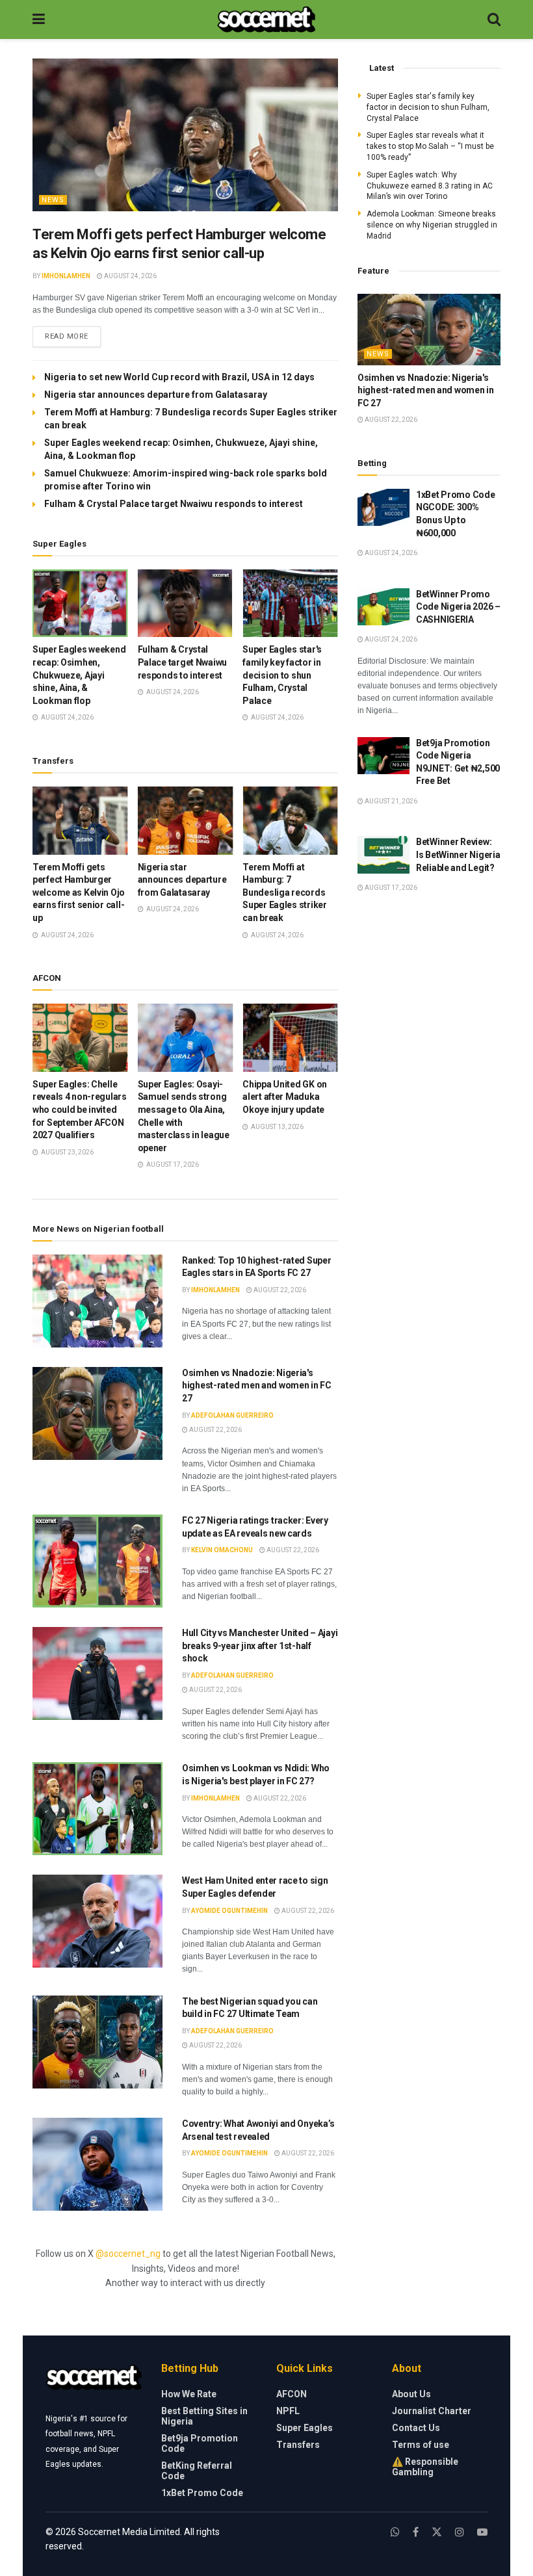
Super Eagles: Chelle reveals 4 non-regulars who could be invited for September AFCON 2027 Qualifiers (80, 1110)
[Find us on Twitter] (437, 2532)
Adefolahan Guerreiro (232, 1415)
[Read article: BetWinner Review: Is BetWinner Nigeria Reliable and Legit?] (383, 854)
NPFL (288, 2411)
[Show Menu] (39, 20)
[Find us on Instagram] (460, 2532)
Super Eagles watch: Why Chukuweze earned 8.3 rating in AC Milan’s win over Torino (430, 186)
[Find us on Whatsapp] (395, 2532)
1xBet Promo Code (202, 2493)
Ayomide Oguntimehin (229, 1911)
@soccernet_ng (128, 2254)
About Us (411, 2394)
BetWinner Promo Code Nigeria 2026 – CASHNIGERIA (458, 607)
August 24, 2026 (130, 276)
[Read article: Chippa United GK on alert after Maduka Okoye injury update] (290, 1038)
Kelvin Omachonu (222, 1550)
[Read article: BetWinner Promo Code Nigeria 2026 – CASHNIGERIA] (383, 607)
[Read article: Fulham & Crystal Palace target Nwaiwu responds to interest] (186, 604)
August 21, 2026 (390, 801)
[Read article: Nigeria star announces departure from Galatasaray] (186, 821)
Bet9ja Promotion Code (200, 2443)
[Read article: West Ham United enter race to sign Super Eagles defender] (97, 1921)
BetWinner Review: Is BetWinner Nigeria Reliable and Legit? (458, 854)
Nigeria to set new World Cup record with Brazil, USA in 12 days (179, 377)
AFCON (292, 2394)
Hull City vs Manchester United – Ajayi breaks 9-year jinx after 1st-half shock (260, 1646)
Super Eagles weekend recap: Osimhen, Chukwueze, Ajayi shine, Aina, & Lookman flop (79, 675)
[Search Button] (494, 20)
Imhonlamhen (66, 276)
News (53, 200)
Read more (73, 336)
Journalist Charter (432, 2411)
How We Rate (189, 2394)
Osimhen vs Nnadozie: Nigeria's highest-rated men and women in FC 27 (257, 1386)
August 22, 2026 (279, 1290)
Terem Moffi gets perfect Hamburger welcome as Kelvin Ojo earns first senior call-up (79, 892)
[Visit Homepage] (266, 20)
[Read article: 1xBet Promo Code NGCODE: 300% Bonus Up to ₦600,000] (383, 507)
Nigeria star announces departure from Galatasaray (156, 395)
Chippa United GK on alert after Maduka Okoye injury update (285, 1097)
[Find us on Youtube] (482, 2532)
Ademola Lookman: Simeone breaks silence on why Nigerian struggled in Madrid (432, 225)
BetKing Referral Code (197, 2471)
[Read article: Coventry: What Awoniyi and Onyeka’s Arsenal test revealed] (97, 2164)
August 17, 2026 (390, 888)
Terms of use (421, 2445)
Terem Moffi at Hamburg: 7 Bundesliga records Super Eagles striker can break (284, 892)
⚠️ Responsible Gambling (425, 2467)
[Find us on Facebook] (416, 2532)
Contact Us (416, 2428)
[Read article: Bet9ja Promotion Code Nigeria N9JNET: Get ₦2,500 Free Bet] (383, 756)
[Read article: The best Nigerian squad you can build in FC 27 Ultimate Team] (97, 2042)
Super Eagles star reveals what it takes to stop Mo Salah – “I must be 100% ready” (430, 146)
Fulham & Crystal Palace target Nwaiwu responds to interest (174, 504)
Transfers (298, 2445)
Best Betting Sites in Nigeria (204, 2416)
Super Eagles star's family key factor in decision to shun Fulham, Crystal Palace (282, 675)
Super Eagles (305, 2428)
